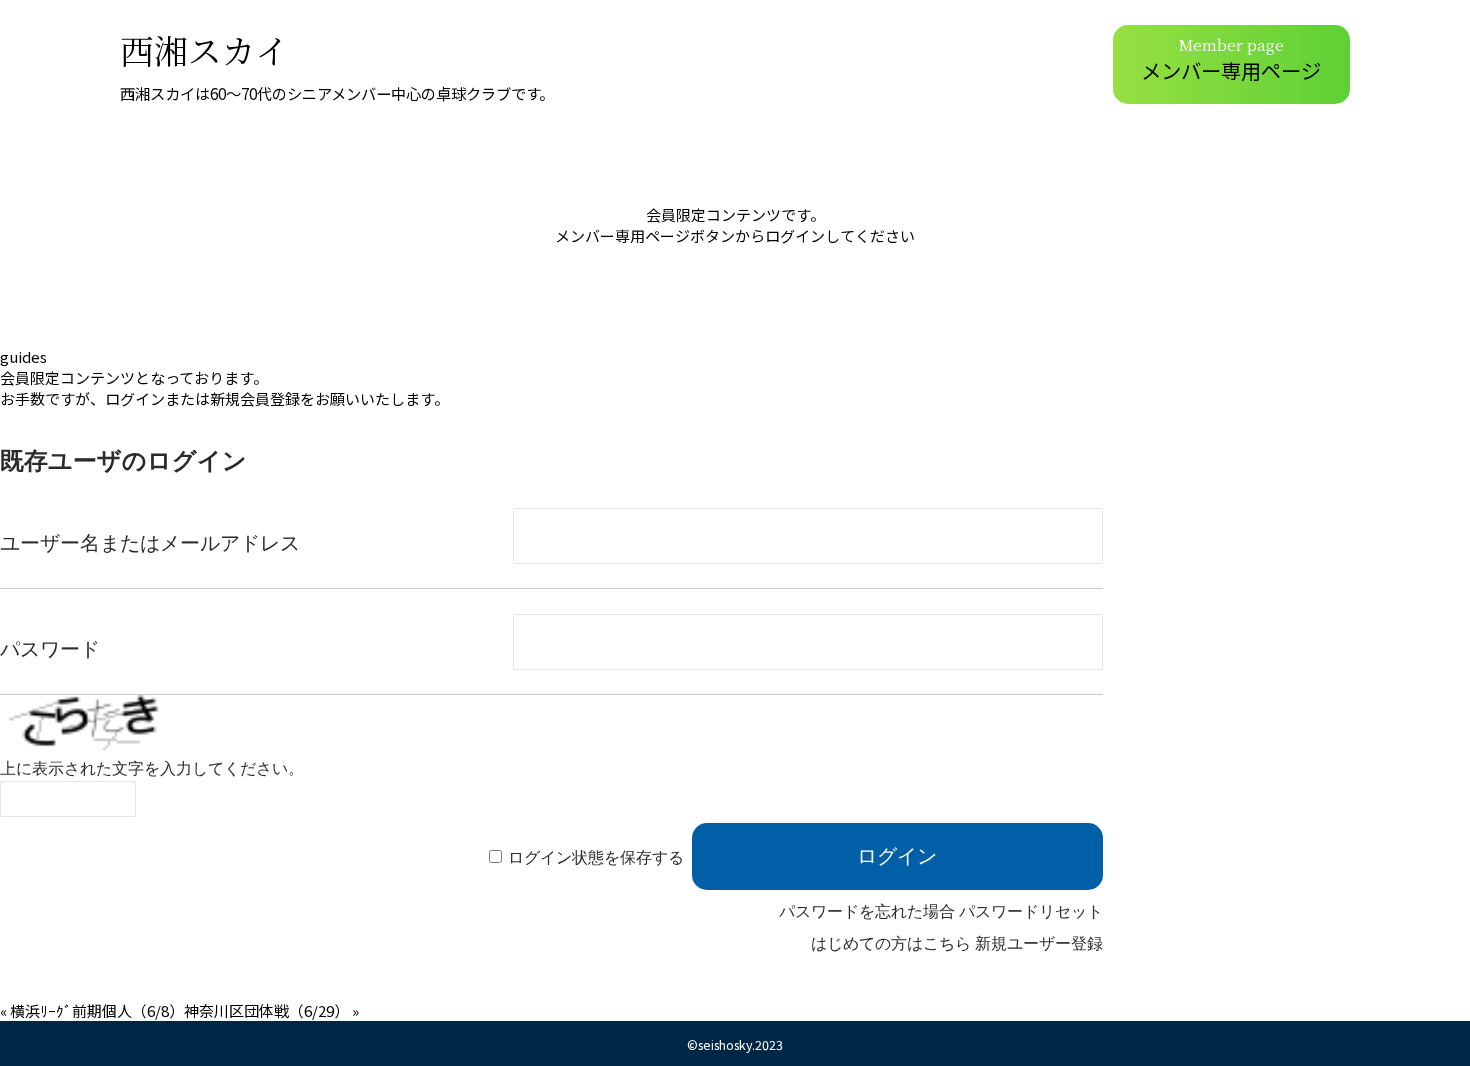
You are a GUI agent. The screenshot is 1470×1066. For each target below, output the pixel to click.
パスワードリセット (1031, 911)
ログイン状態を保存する (596, 857)
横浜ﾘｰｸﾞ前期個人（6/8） (97, 1010)
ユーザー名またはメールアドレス (150, 543)
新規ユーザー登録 (1039, 943)
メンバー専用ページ (1231, 59)
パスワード (50, 649)
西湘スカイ (204, 49)
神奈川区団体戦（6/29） (266, 1010)
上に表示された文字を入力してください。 (152, 768)
